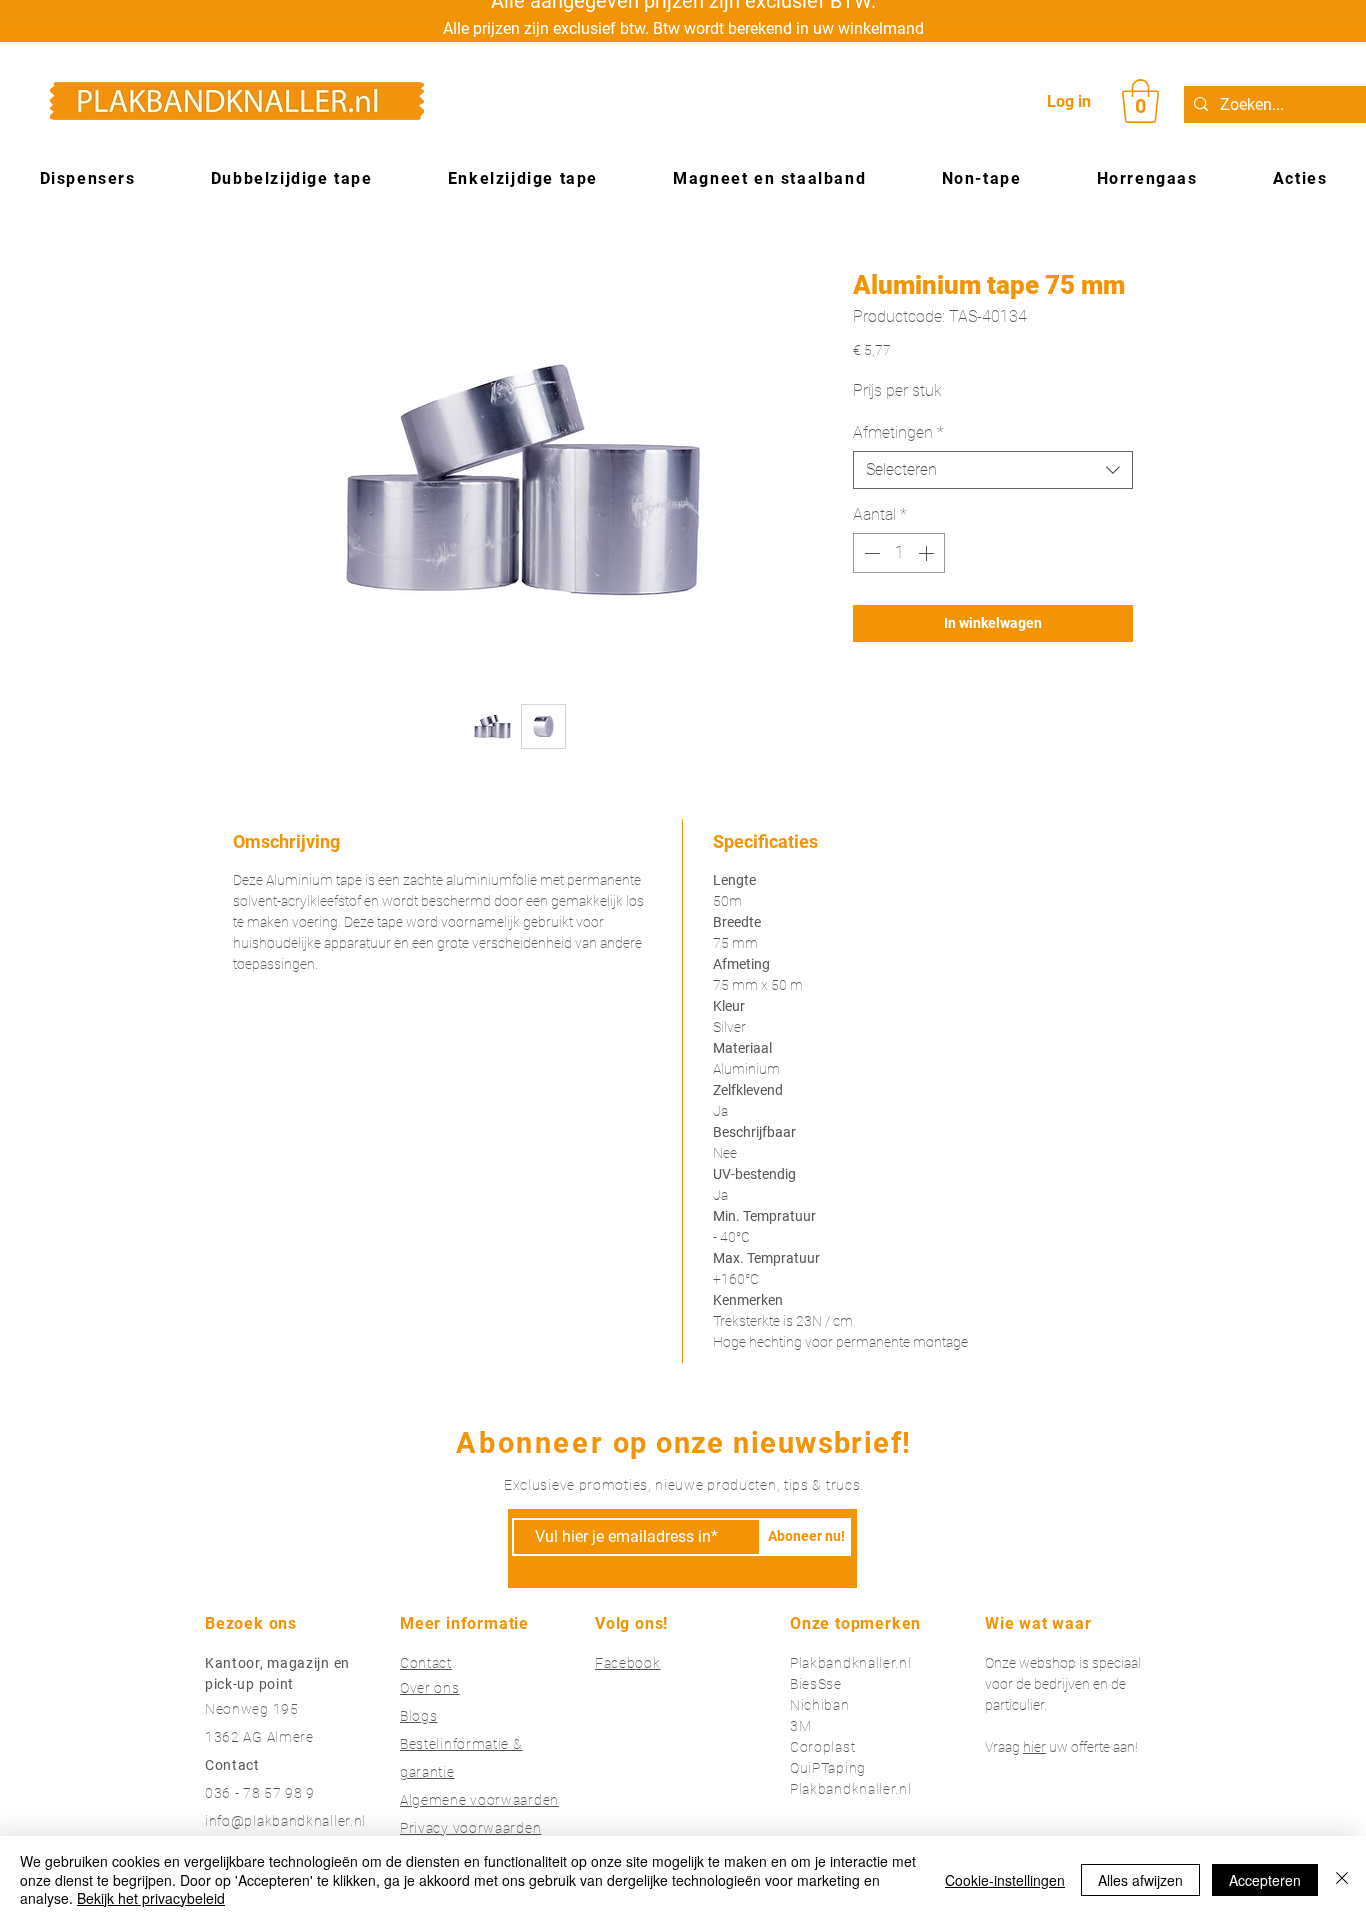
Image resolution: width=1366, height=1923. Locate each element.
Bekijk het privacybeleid (151, 1898)
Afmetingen (898, 432)
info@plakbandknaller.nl (285, 1821)
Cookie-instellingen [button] (1005, 1880)
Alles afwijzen (1140, 1880)
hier (1034, 1747)
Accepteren (1265, 1880)
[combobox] (993, 470)
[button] (1140, 101)
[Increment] (928, 553)
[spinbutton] (899, 553)
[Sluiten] (1342, 1879)
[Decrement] (870, 553)
